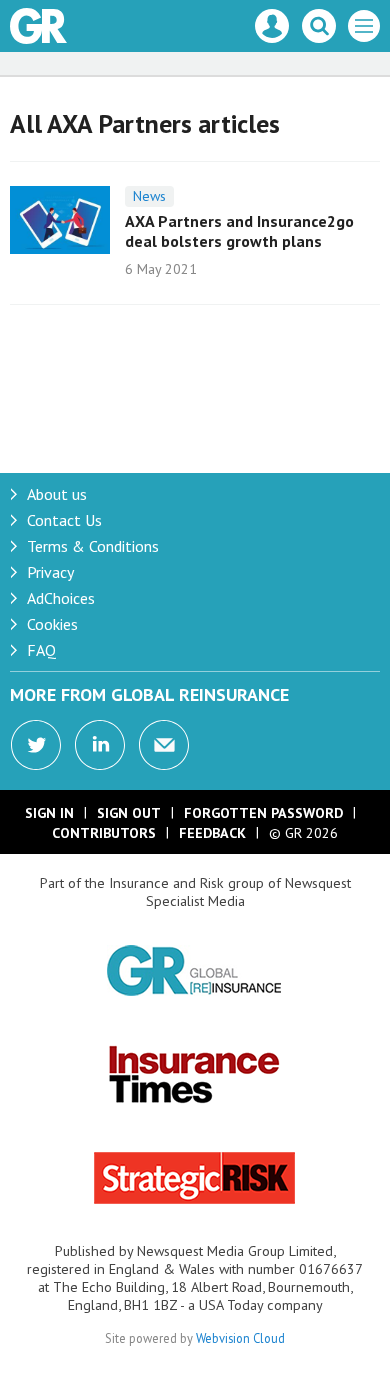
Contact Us (64, 520)
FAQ (41, 650)
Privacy (50, 572)
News (149, 196)
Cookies (52, 624)
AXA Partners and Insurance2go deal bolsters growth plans (239, 231)
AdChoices (61, 598)
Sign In (49, 813)
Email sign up (164, 745)
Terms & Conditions (93, 546)
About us (57, 494)
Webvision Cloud (240, 1338)
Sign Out (129, 813)
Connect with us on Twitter (36, 745)
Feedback (212, 833)
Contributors (104, 833)
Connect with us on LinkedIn (100, 745)
